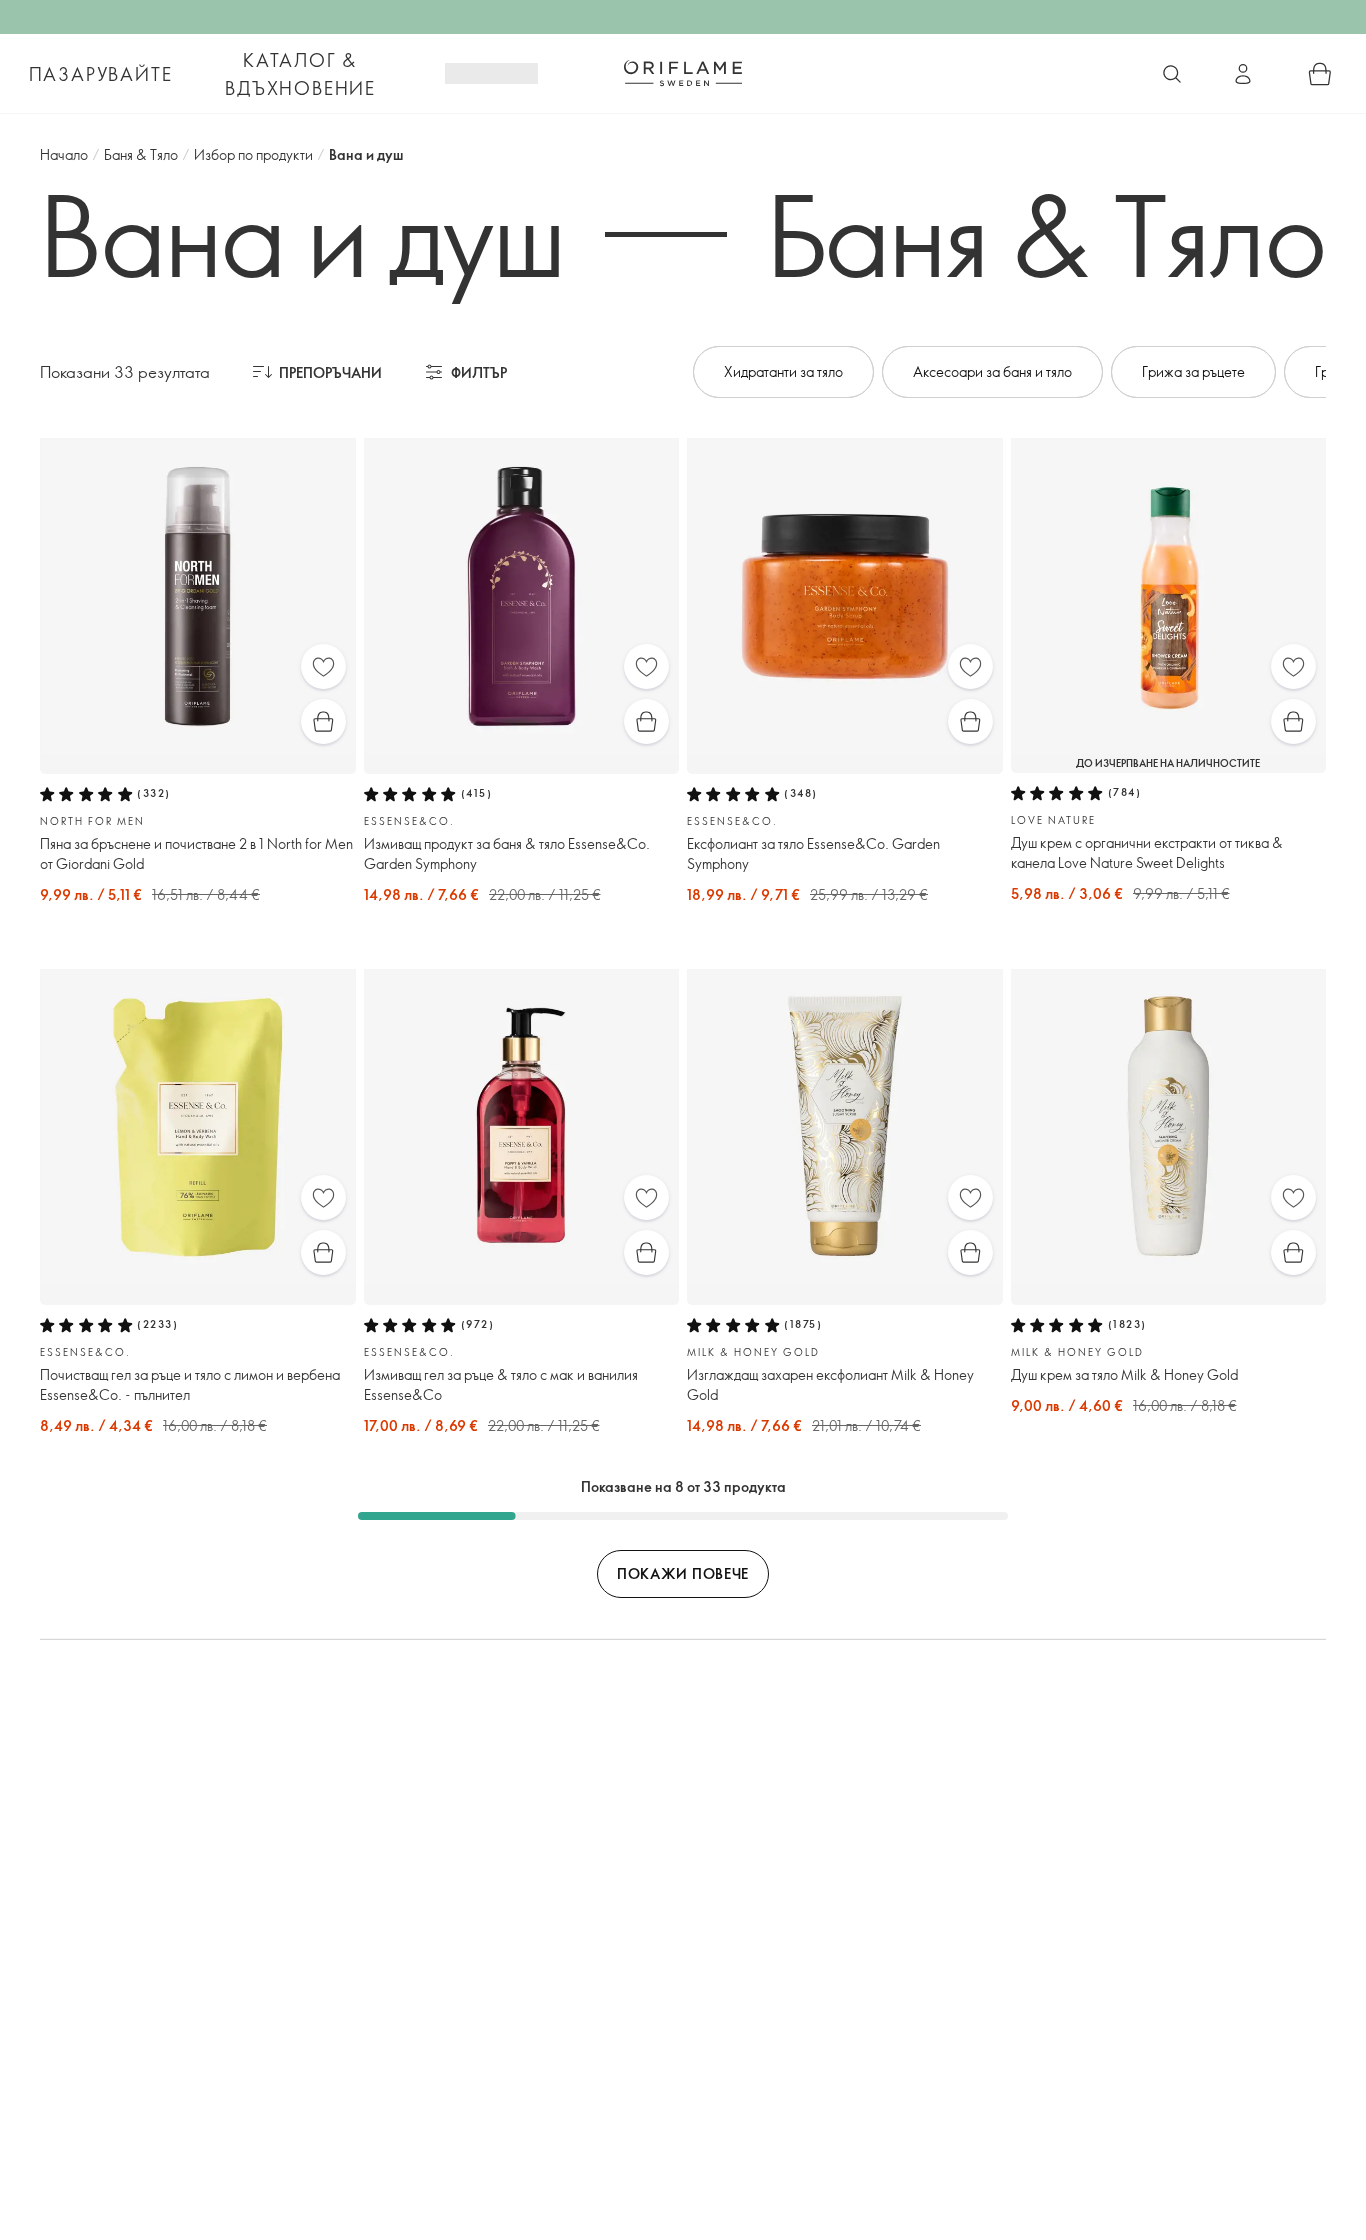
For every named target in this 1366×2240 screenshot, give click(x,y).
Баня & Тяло (141, 154)
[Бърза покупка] (323, 721)
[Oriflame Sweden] (683, 73)
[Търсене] (1172, 74)
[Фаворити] (323, 666)
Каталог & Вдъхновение (300, 74)
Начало (64, 154)
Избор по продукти (253, 154)
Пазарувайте (101, 74)
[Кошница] (1320, 74)
